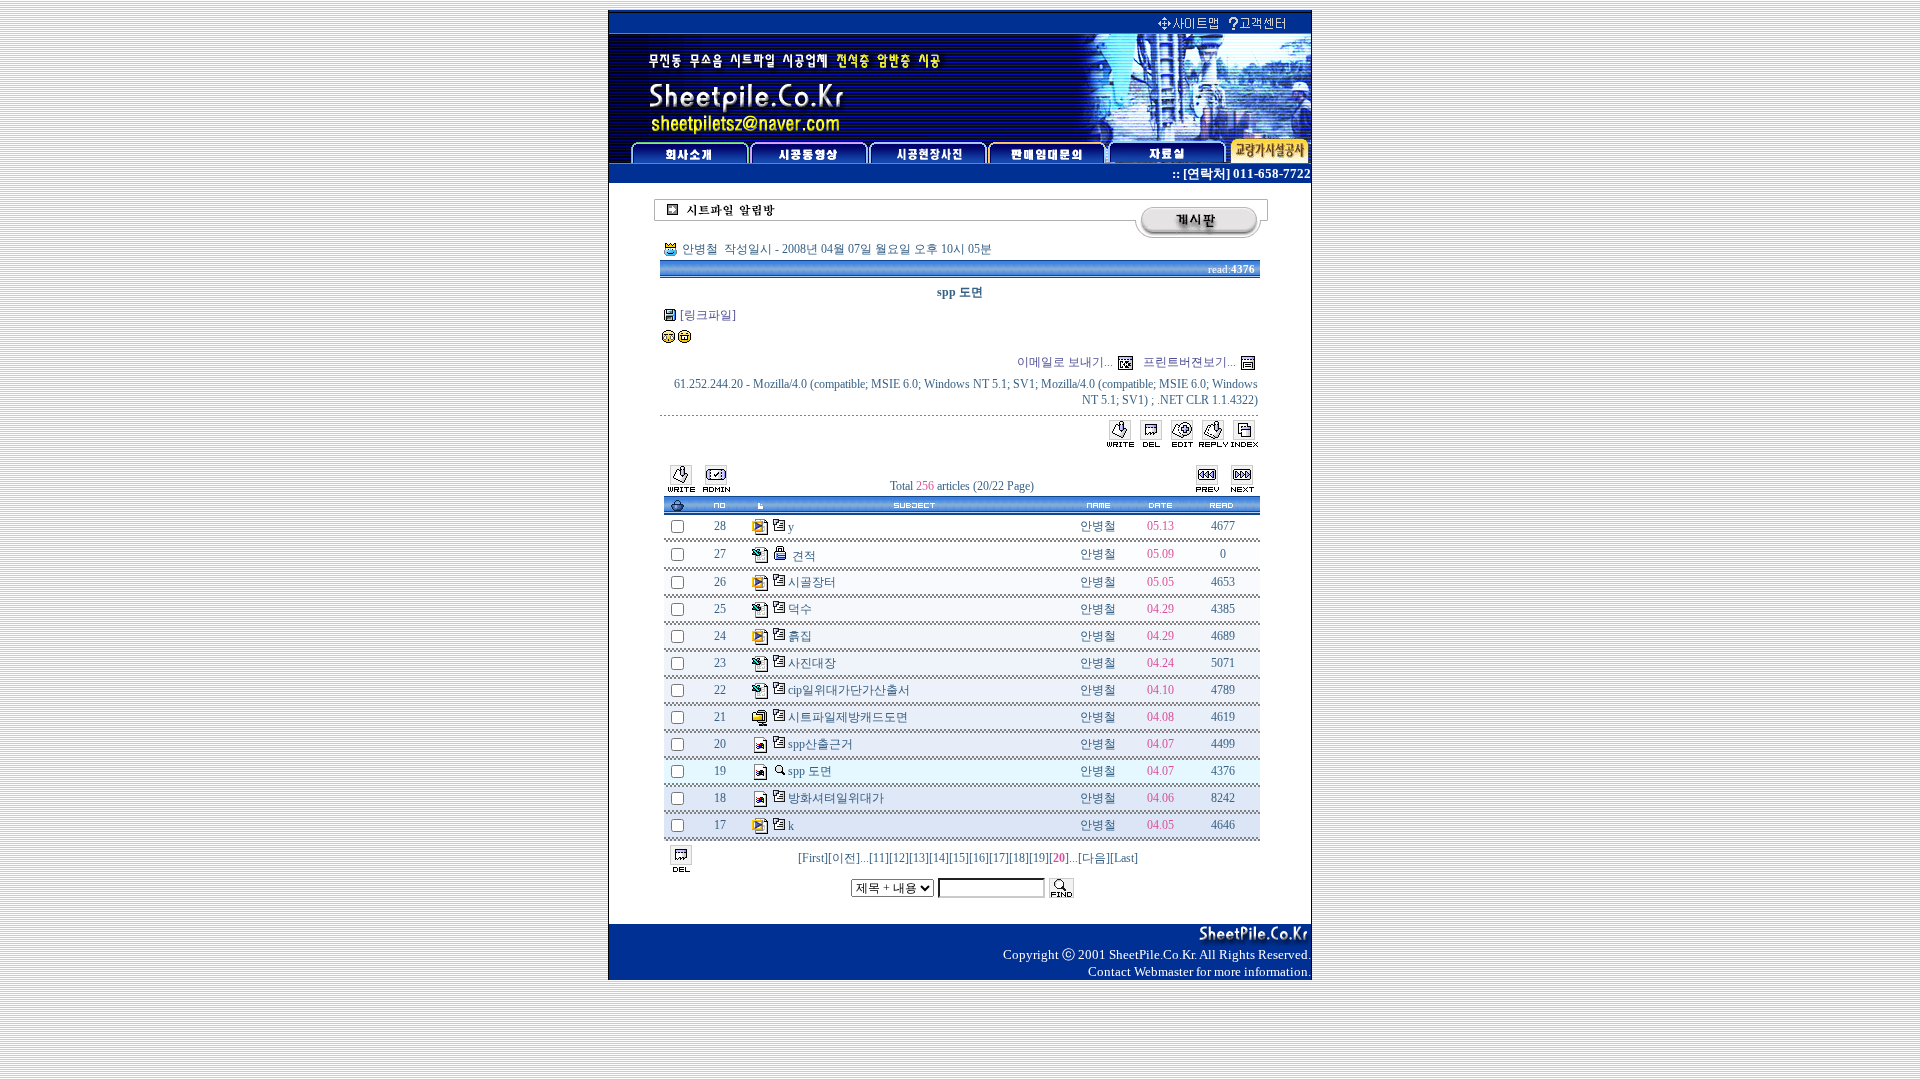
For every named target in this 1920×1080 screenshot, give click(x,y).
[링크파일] (708, 315)
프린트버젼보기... (1189, 362)
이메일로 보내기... (1065, 362)
